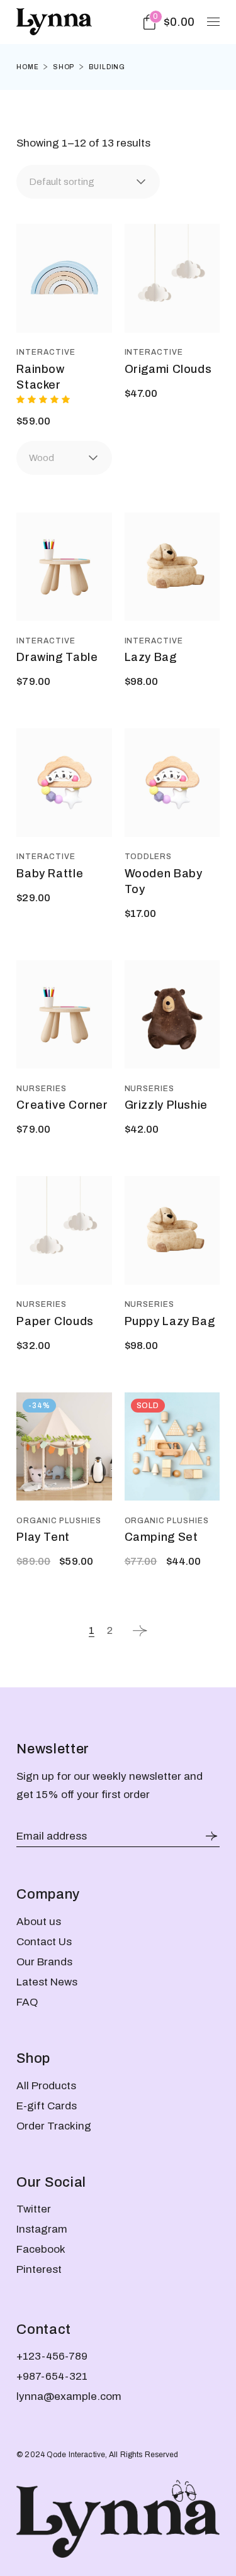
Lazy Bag (151, 657)
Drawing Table (57, 657)
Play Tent (43, 1537)
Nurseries (42, 1089)
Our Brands (44, 1962)
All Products (46, 2086)
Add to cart (65, 318)
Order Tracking (54, 2126)
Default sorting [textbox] (62, 182)
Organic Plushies (59, 1521)
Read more (172, 1486)
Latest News (47, 1982)
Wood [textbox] (42, 458)
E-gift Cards (47, 2106)
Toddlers (149, 857)
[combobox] (88, 182)
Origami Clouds (168, 369)
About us (39, 1922)
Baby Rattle (50, 874)
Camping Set (161, 1537)
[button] (95, 255)
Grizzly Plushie (166, 1105)
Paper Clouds (55, 1321)
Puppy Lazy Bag (170, 1321)
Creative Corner (62, 1105)
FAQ (27, 2002)
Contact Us (44, 1942)
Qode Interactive (76, 2455)
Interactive (46, 352)
